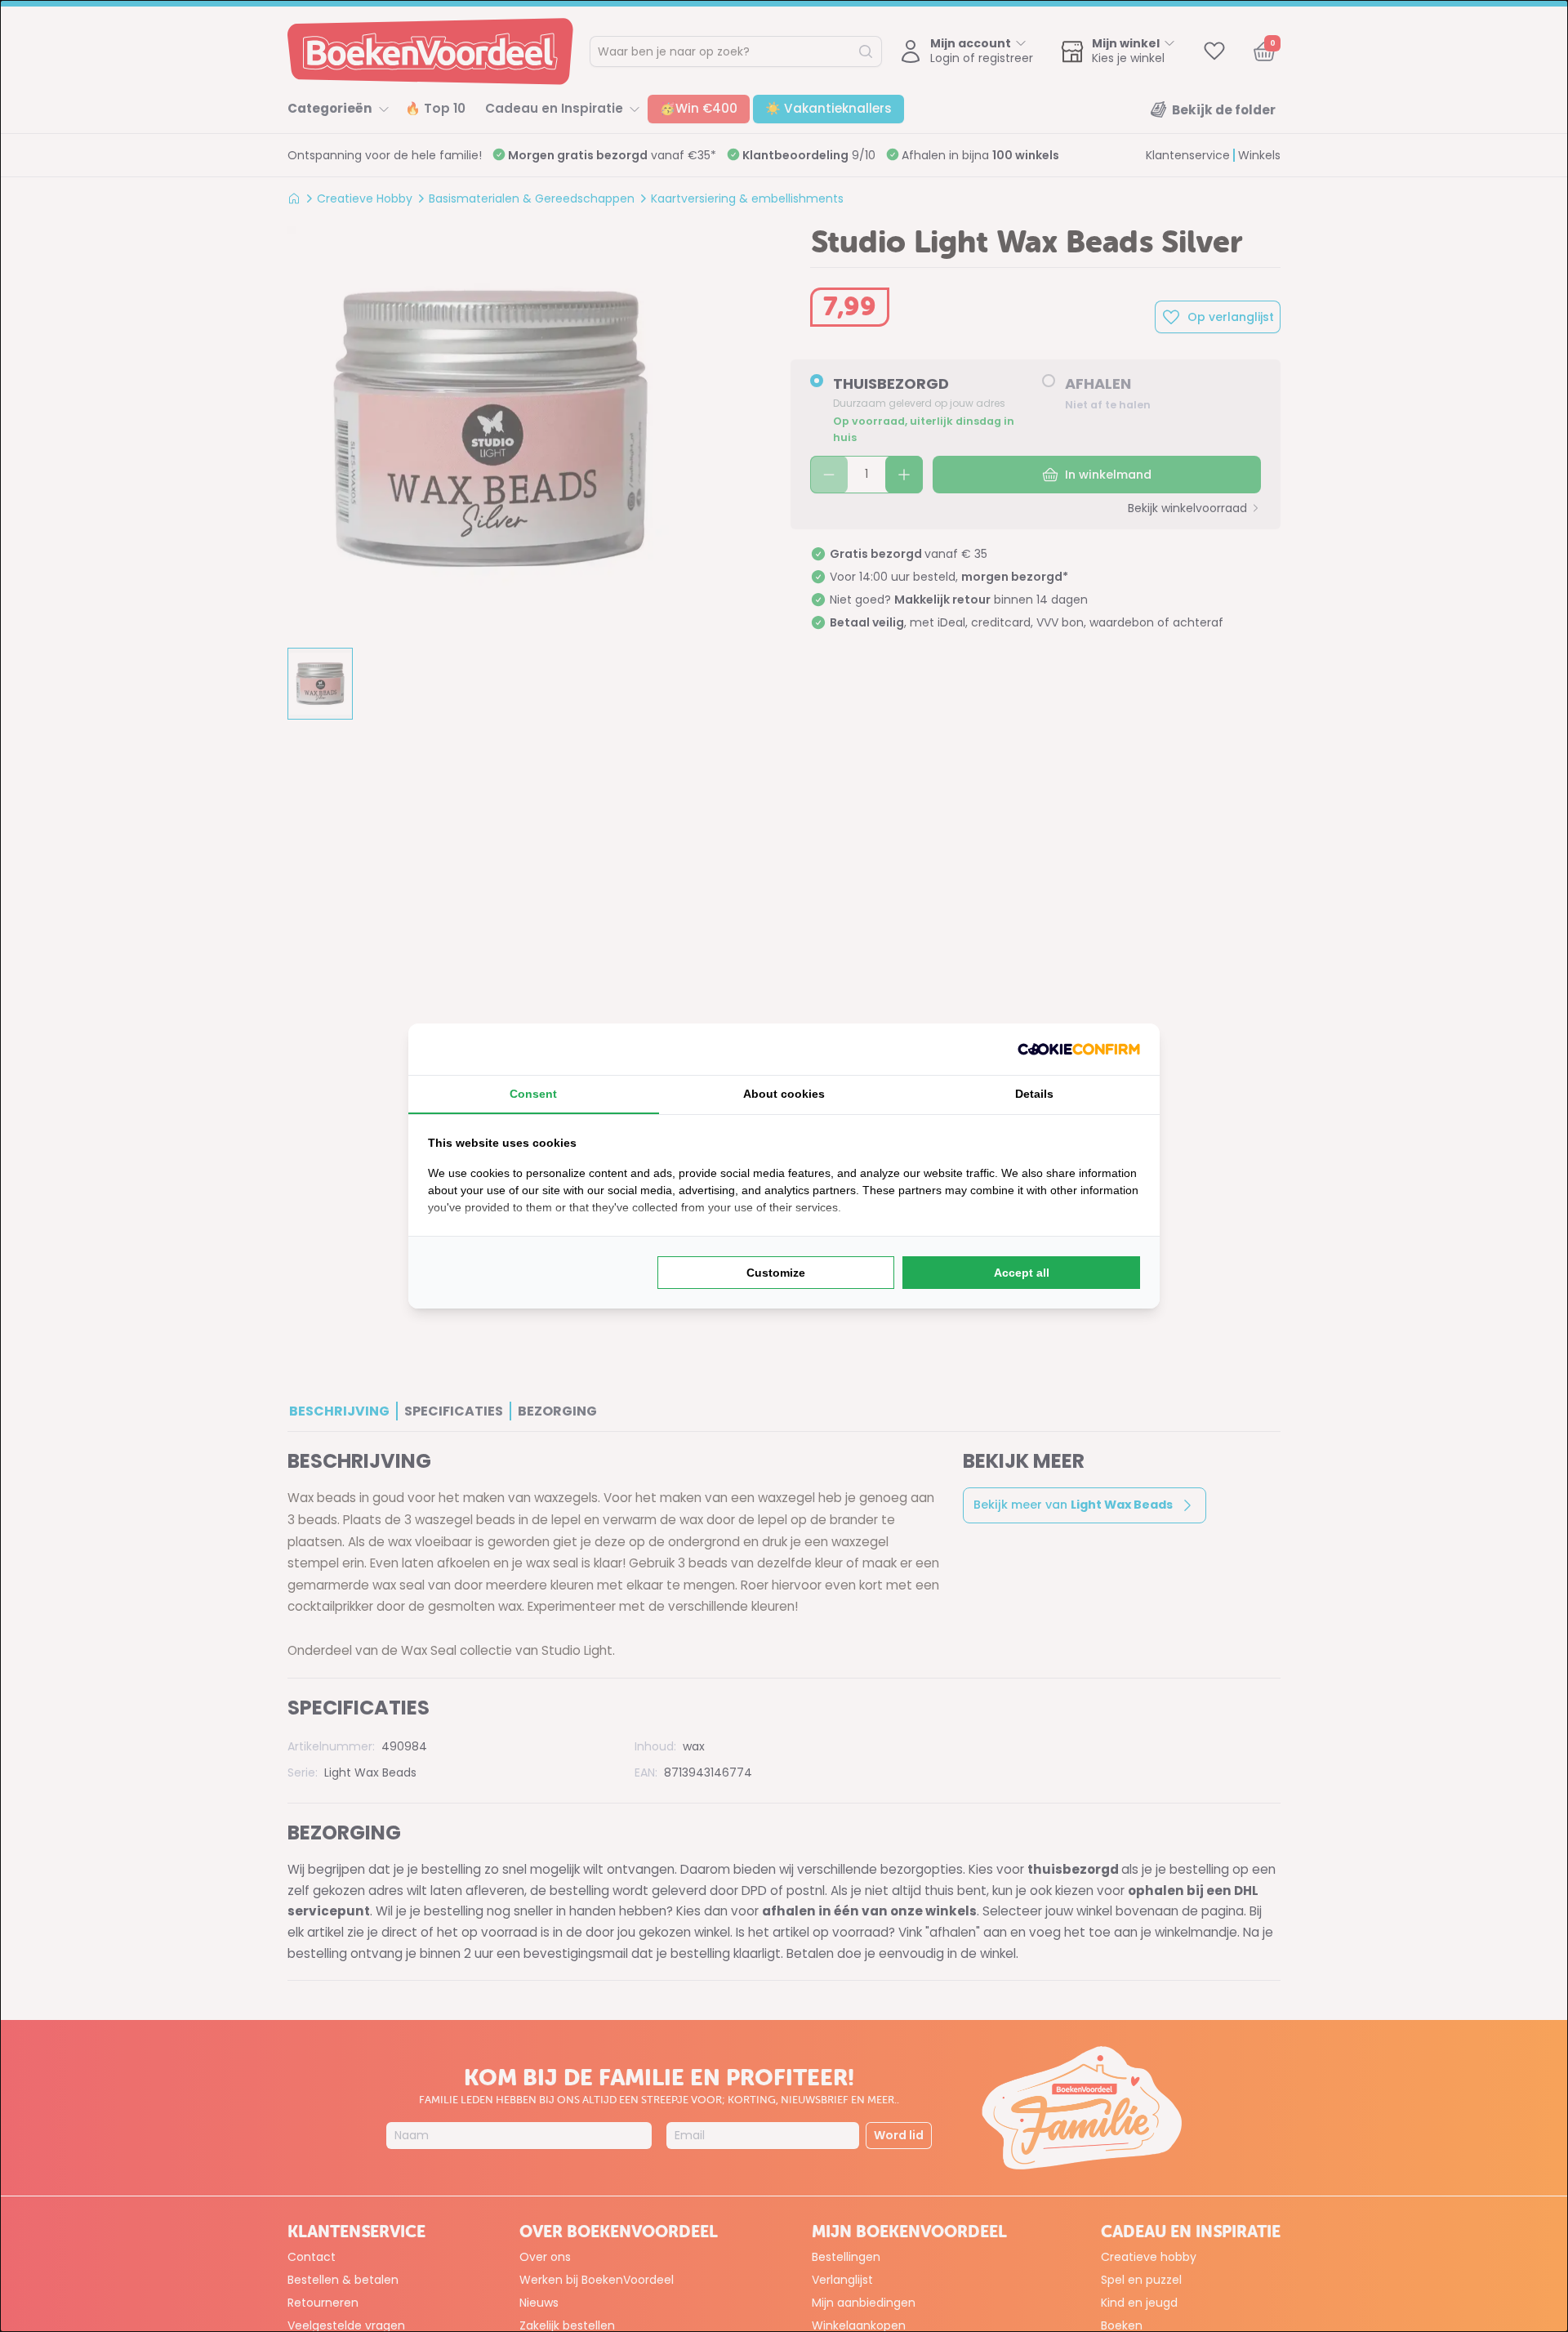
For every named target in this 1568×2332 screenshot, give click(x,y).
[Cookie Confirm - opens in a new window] (1079, 1049)
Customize (776, 1273)
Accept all (1022, 1273)
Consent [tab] (533, 1094)
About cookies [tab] (784, 1094)
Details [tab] (1034, 1094)
